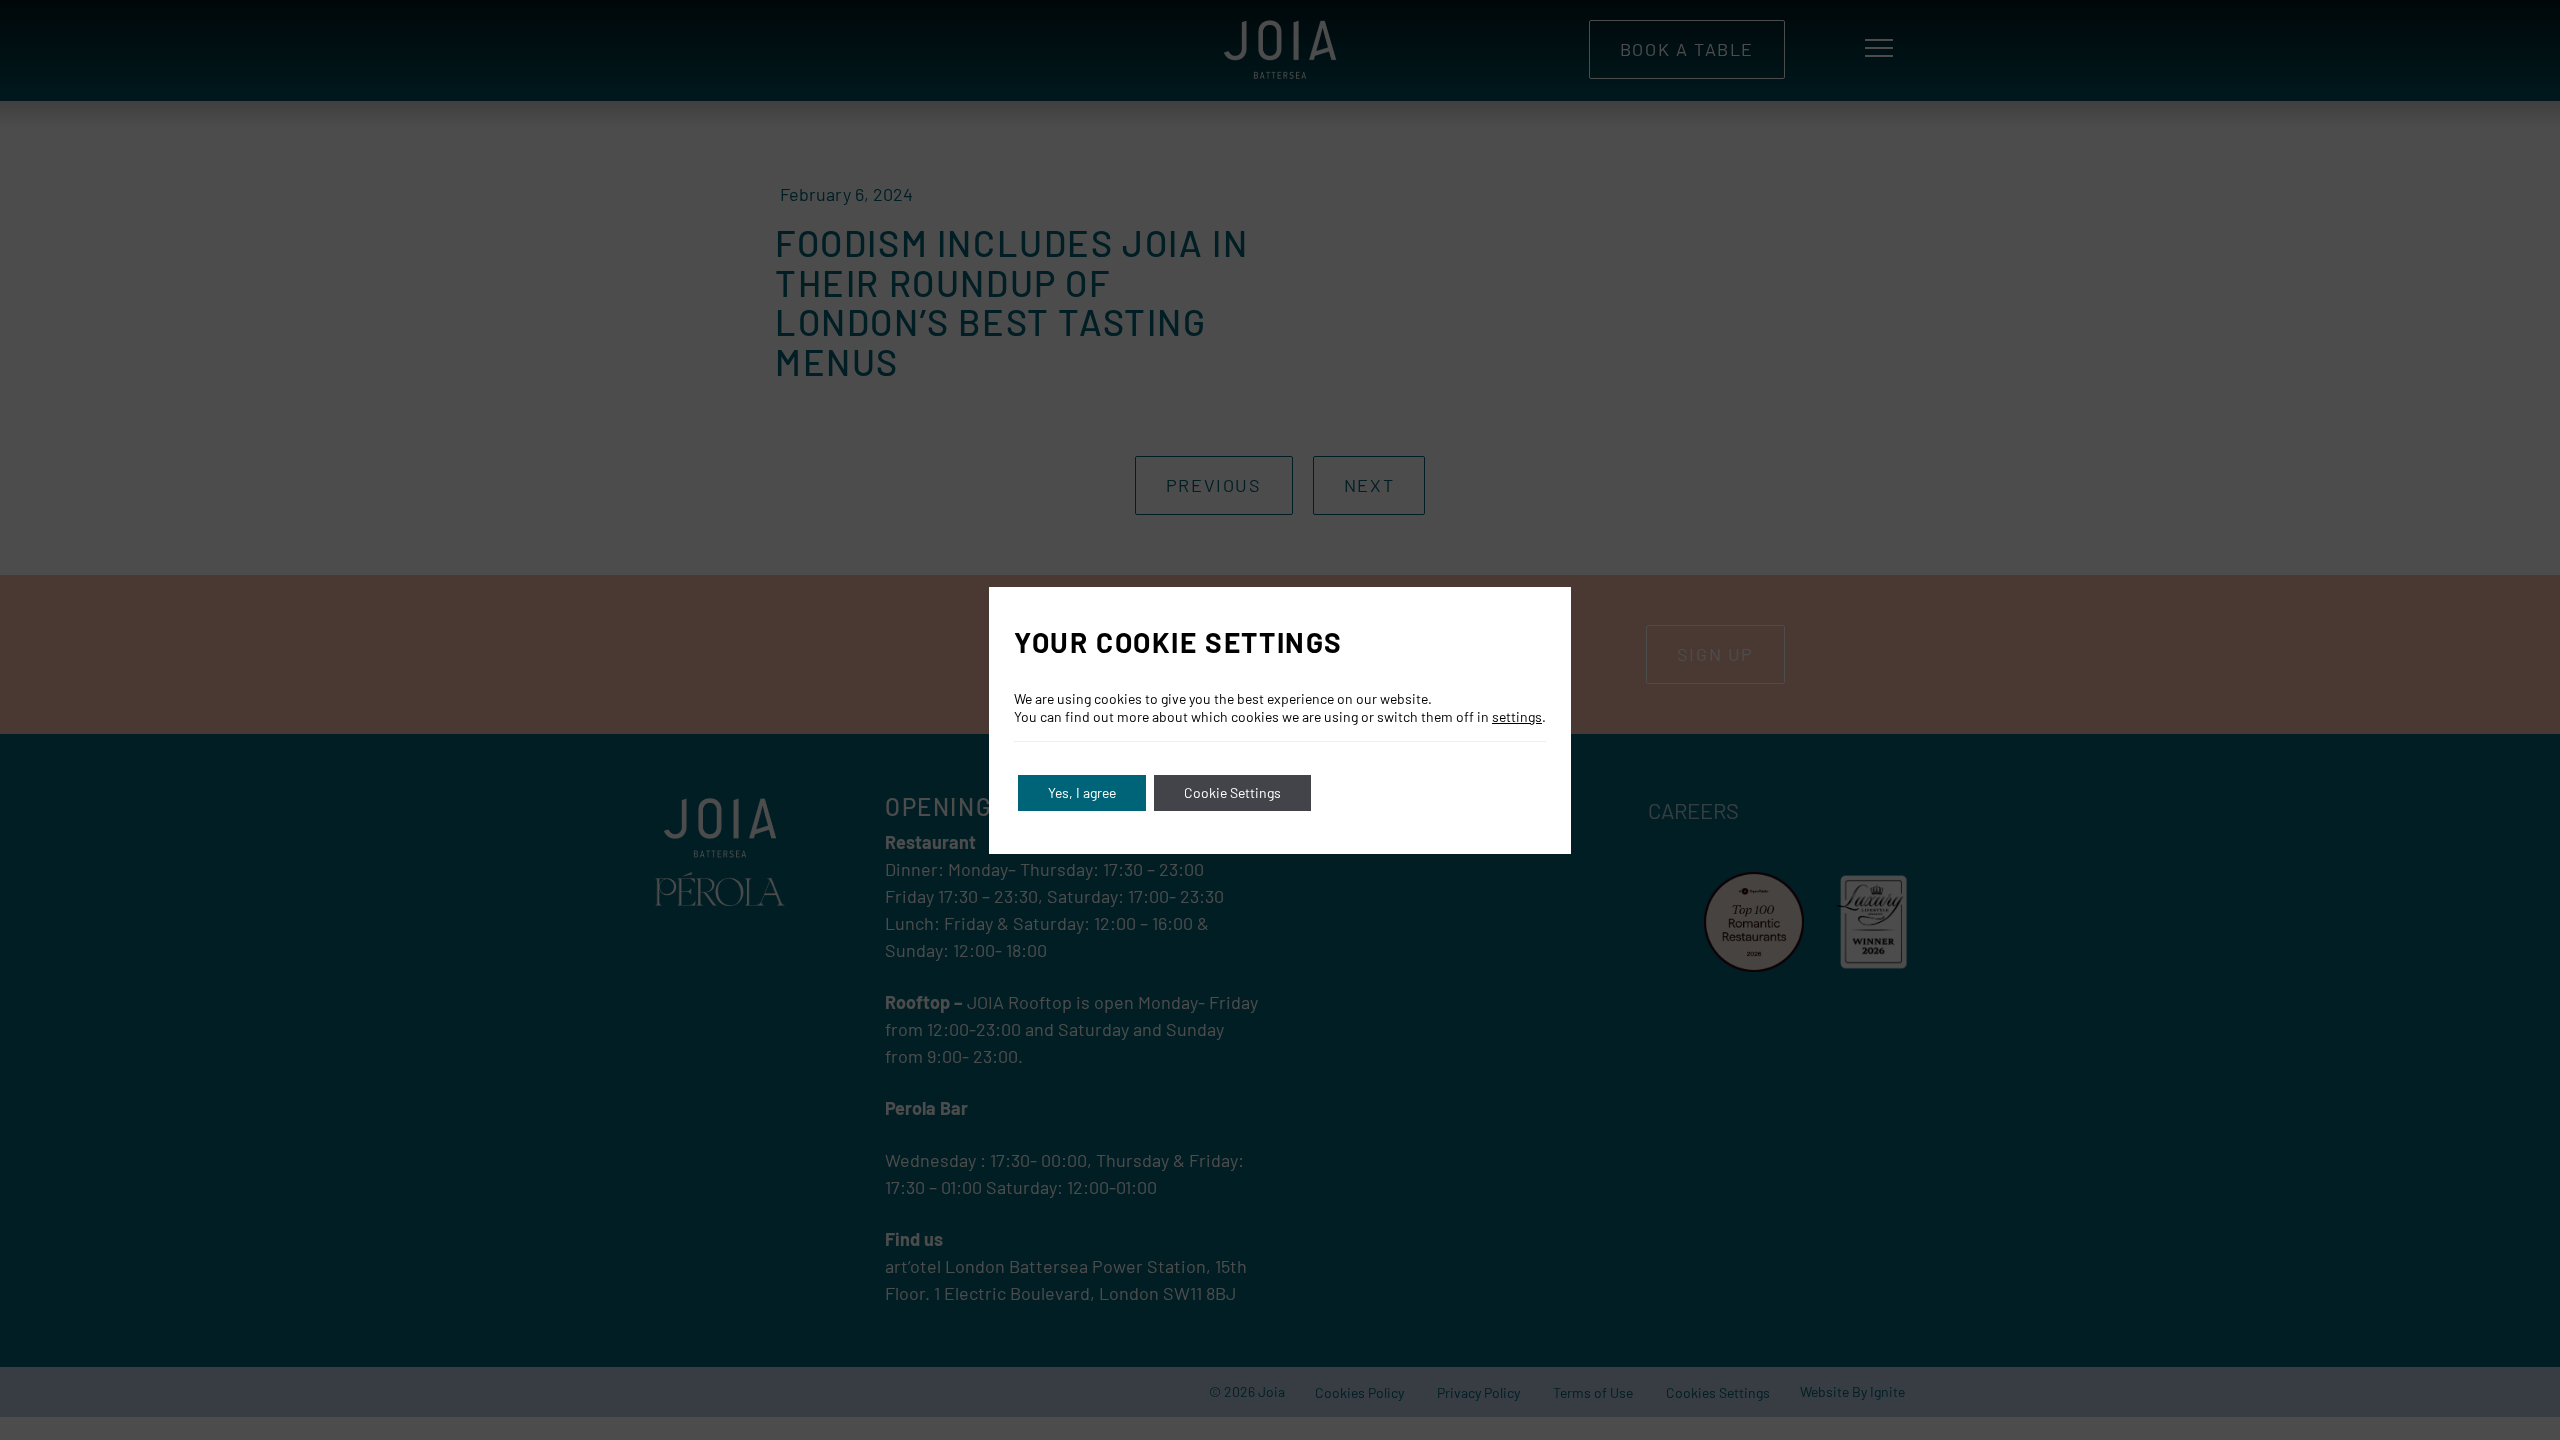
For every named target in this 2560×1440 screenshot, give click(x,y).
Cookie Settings (1232, 792)
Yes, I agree (1082, 792)
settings (1517, 716)
